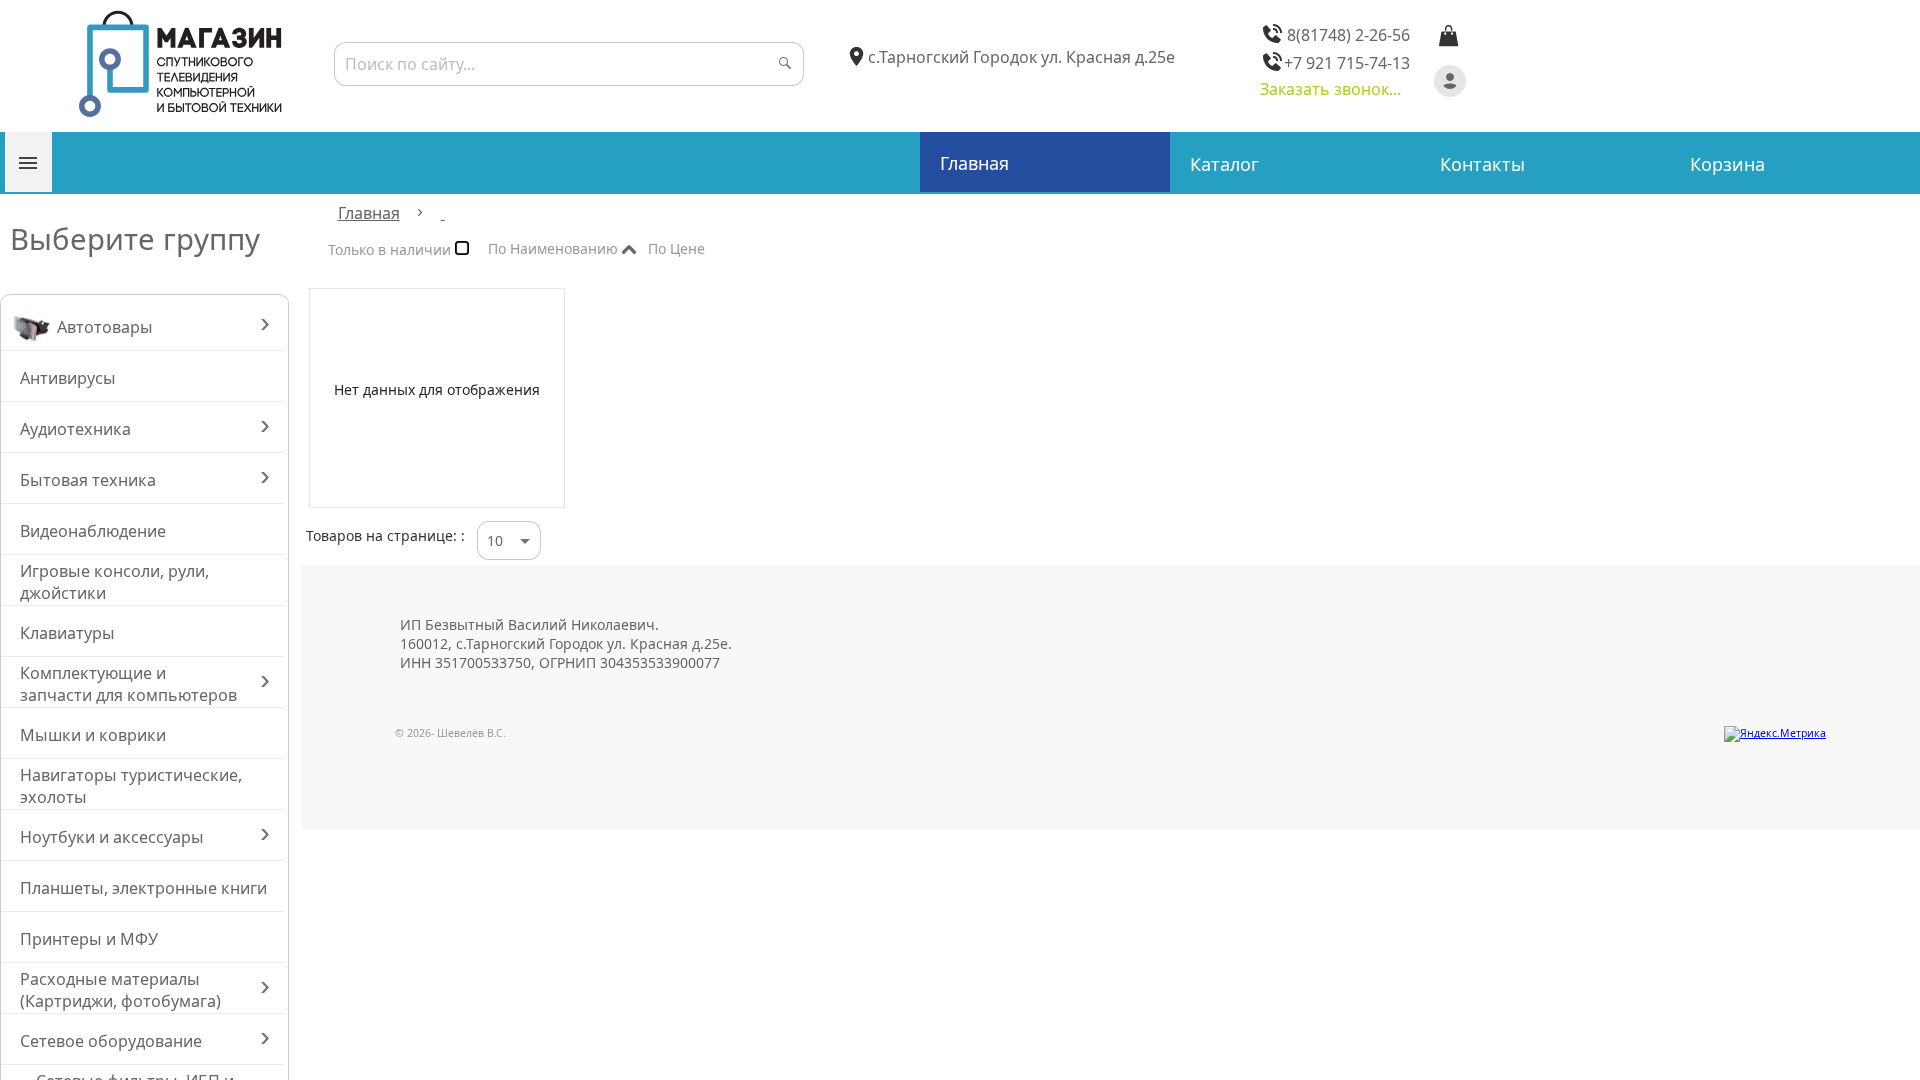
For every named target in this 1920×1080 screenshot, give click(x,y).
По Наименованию (555, 252)
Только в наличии (391, 253)
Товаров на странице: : (385, 535)
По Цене (708, 249)
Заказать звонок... (1330, 89)
